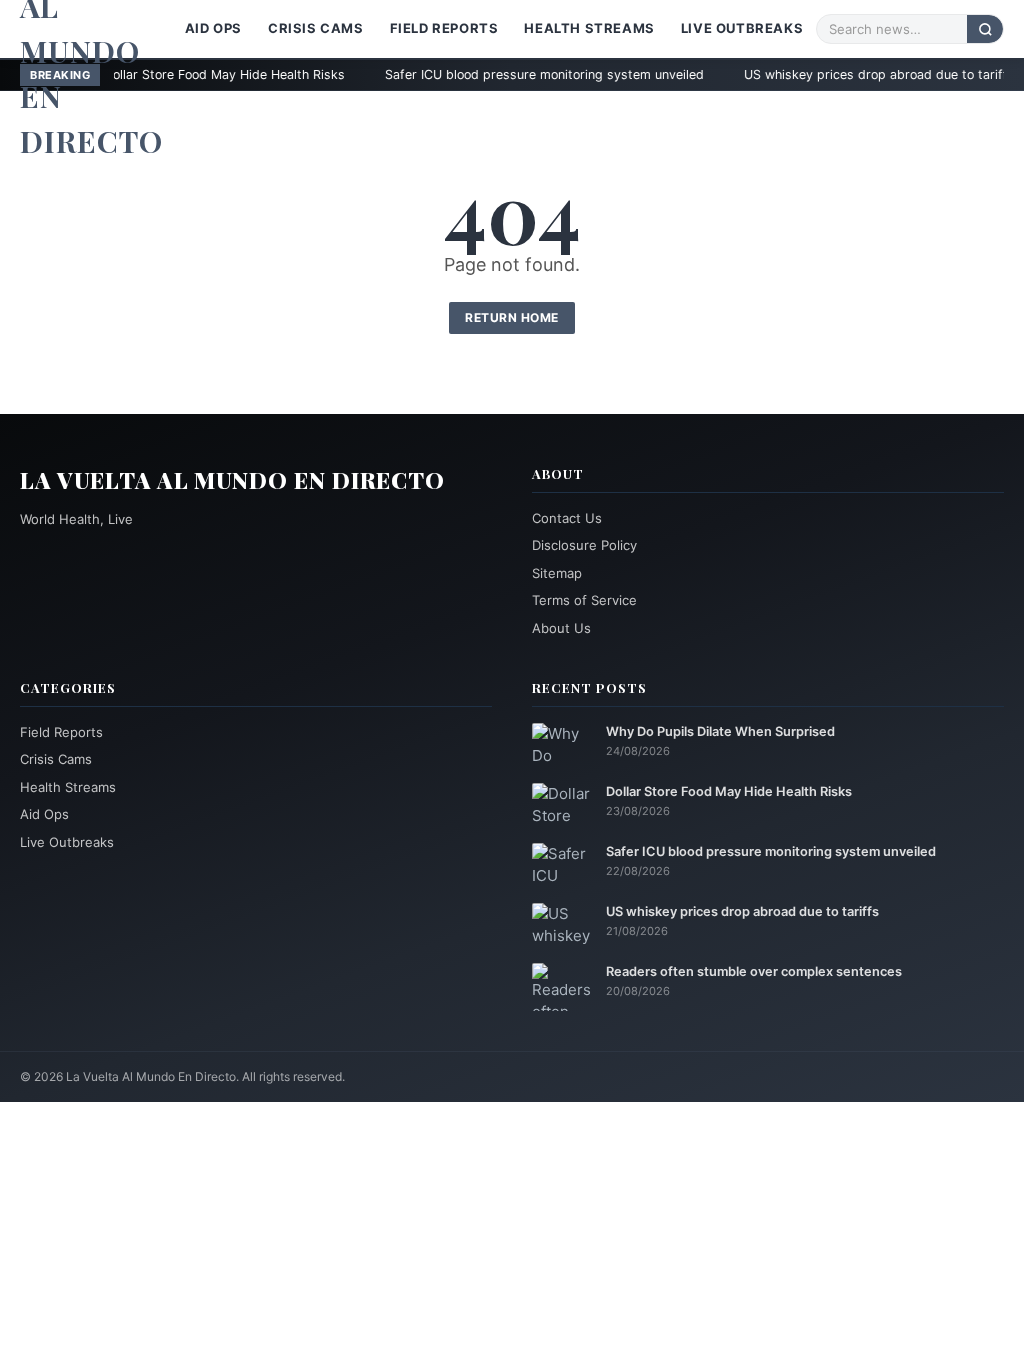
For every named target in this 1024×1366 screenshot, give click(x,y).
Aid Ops (213, 28)
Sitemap (557, 573)
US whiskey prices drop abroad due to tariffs (807, 74)
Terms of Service (584, 600)
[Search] (985, 28)
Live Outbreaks (742, 28)
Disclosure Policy (584, 545)
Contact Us (567, 518)
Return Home (512, 317)
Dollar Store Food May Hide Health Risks (729, 791)
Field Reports (444, 28)
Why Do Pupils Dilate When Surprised (720, 731)
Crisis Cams (316, 28)
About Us (561, 628)
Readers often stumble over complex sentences (754, 971)
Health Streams (589, 28)
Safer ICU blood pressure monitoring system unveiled (472, 74)
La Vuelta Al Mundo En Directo (232, 480)
